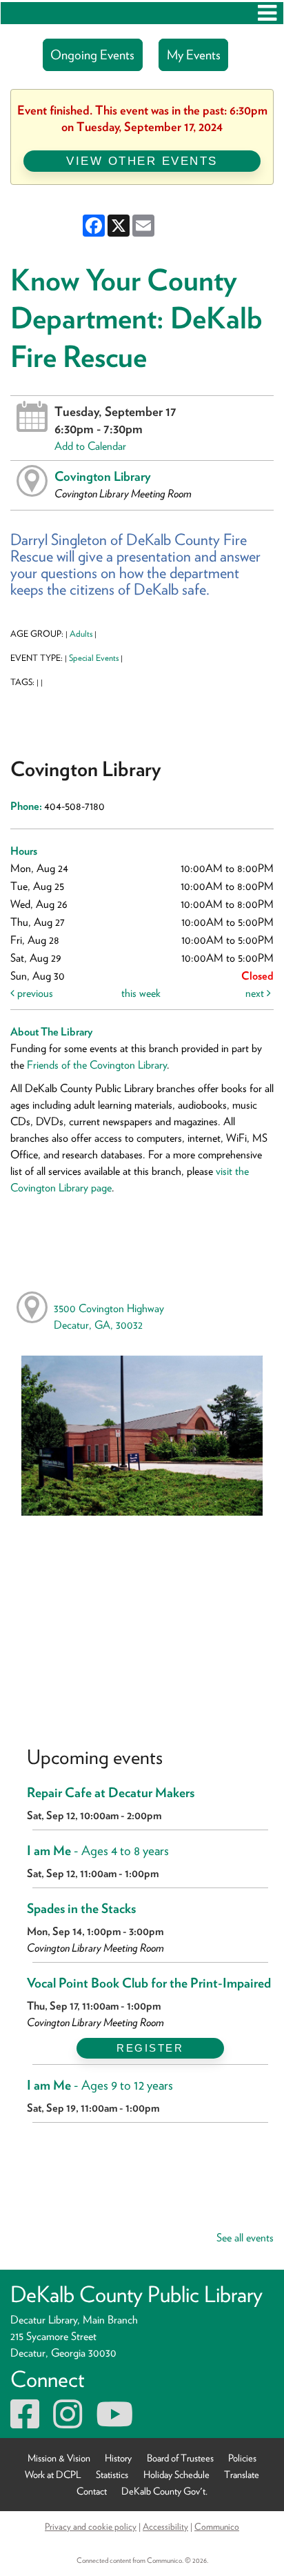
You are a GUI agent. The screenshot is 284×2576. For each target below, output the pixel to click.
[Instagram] (68, 2423)
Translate (242, 2474)
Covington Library (103, 476)
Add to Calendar (90, 446)
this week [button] (141, 993)
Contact (92, 2491)
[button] (267, 13)
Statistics (112, 2474)
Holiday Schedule (176, 2474)
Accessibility (165, 2526)
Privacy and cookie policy (91, 2526)
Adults (81, 634)
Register (150, 2048)
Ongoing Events (92, 55)
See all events (245, 2238)
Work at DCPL (53, 2474)
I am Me (98, 1851)
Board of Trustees (180, 2458)
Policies (242, 2458)
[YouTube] (114, 2423)
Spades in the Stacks (81, 1909)
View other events (142, 161)
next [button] (256, 993)
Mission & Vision (59, 2458)
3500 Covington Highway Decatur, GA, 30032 (109, 1317)
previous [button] (34, 993)
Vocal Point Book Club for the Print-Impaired (149, 1983)
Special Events (94, 658)
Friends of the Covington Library (97, 1065)
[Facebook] (25, 2423)
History (118, 2458)
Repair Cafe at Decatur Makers (111, 1793)
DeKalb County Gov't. (164, 2491)
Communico (217, 2526)
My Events (194, 55)
